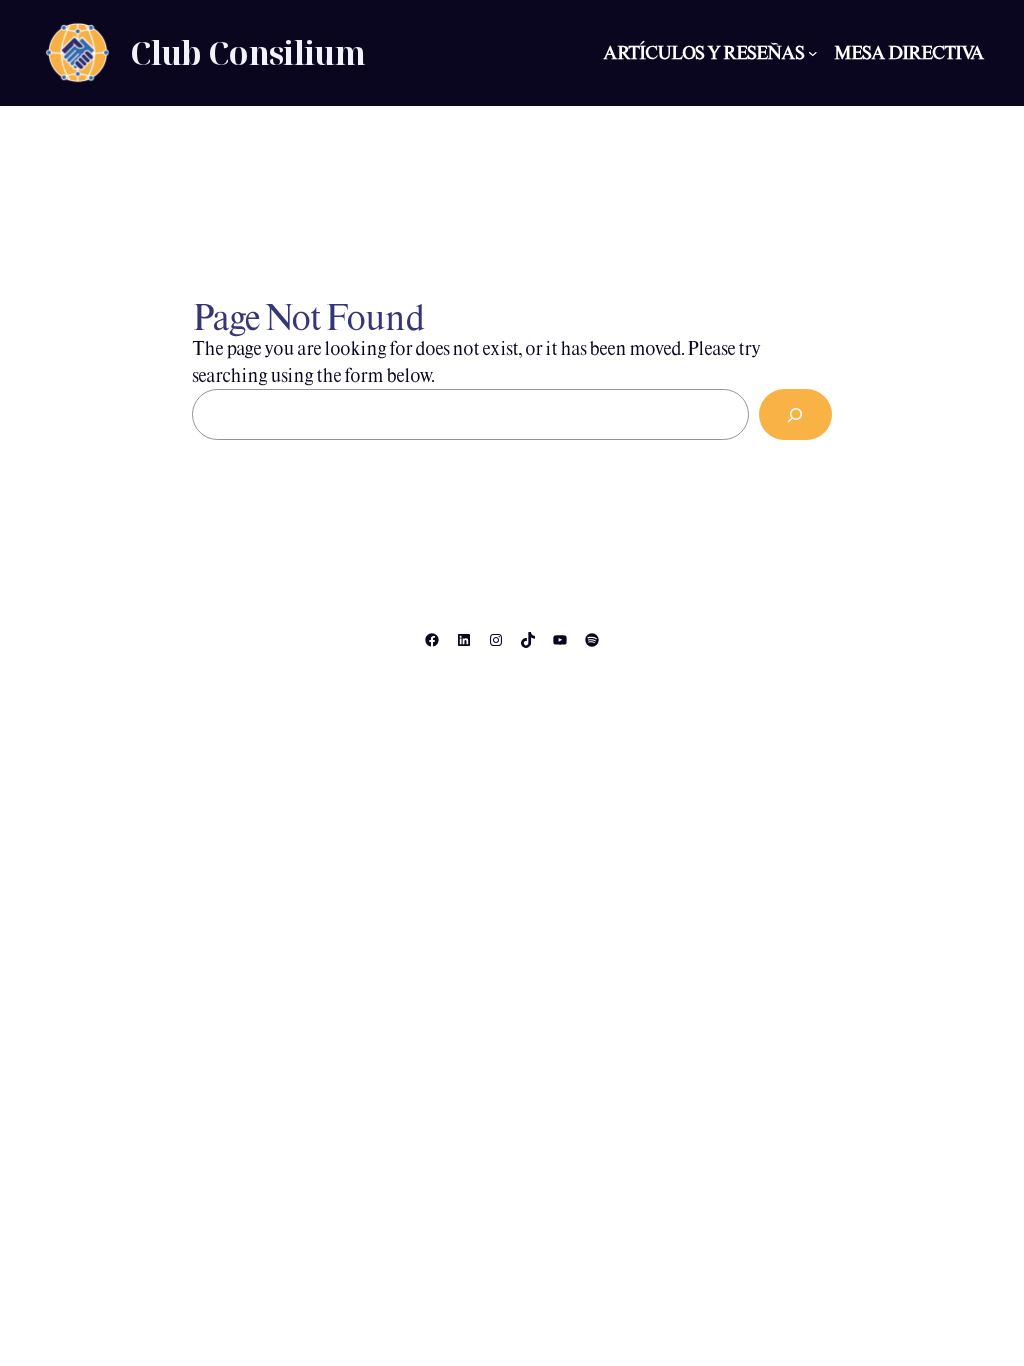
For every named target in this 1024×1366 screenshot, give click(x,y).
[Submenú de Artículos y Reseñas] (813, 53)
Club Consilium (247, 52)
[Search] (795, 414)
